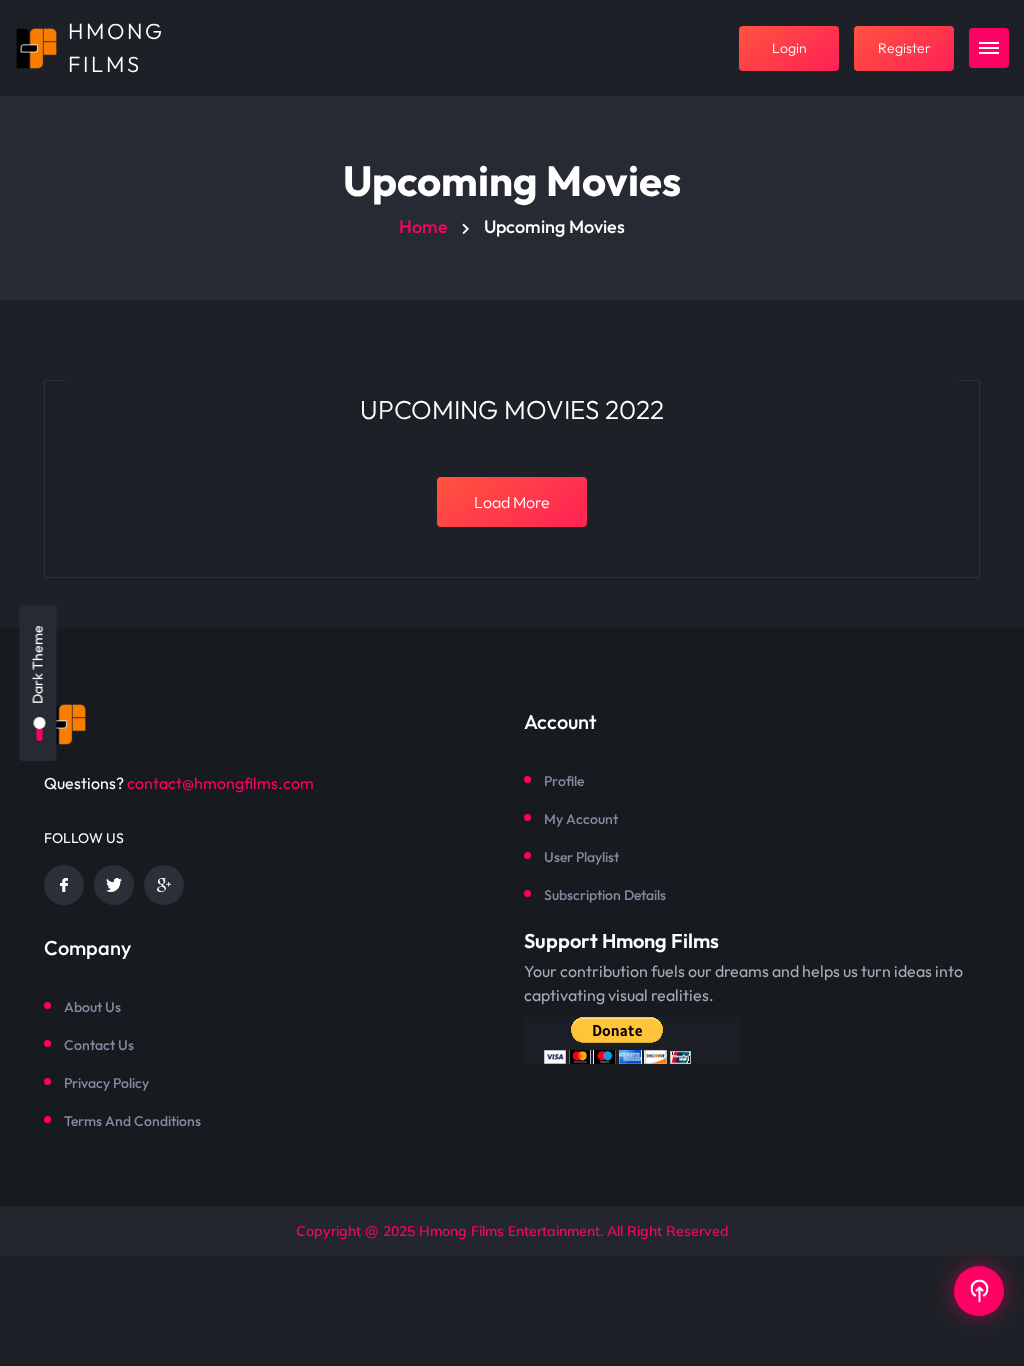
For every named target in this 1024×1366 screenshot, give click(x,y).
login (789, 48)
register (904, 48)
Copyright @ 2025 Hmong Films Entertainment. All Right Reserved (512, 1231)
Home (423, 226)
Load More (512, 502)
